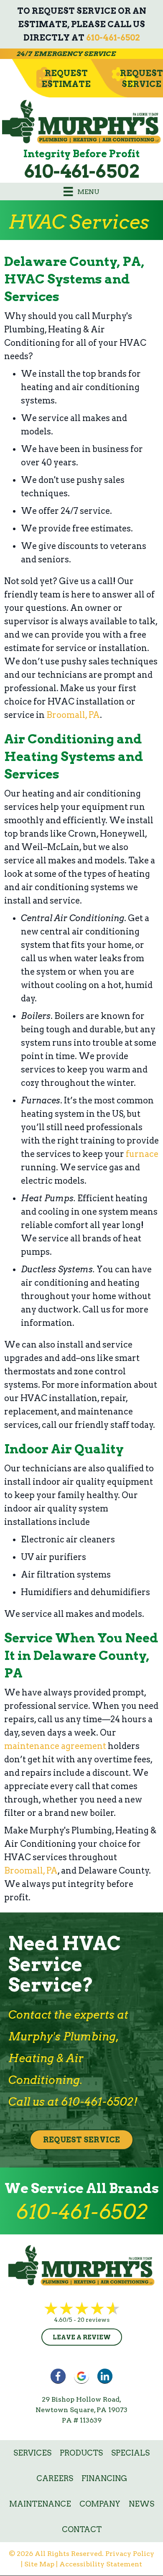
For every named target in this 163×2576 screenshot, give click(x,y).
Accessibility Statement (101, 2564)
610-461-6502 (113, 38)
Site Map (39, 2564)
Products (81, 2453)
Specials (130, 2453)
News (141, 2504)
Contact (82, 2529)
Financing (104, 2478)
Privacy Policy (130, 2554)
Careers (55, 2478)
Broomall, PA (73, 715)
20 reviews (93, 2320)
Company (100, 2504)
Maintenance (40, 2504)
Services (32, 2453)
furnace (142, 1154)
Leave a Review (82, 2337)
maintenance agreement (55, 1746)
